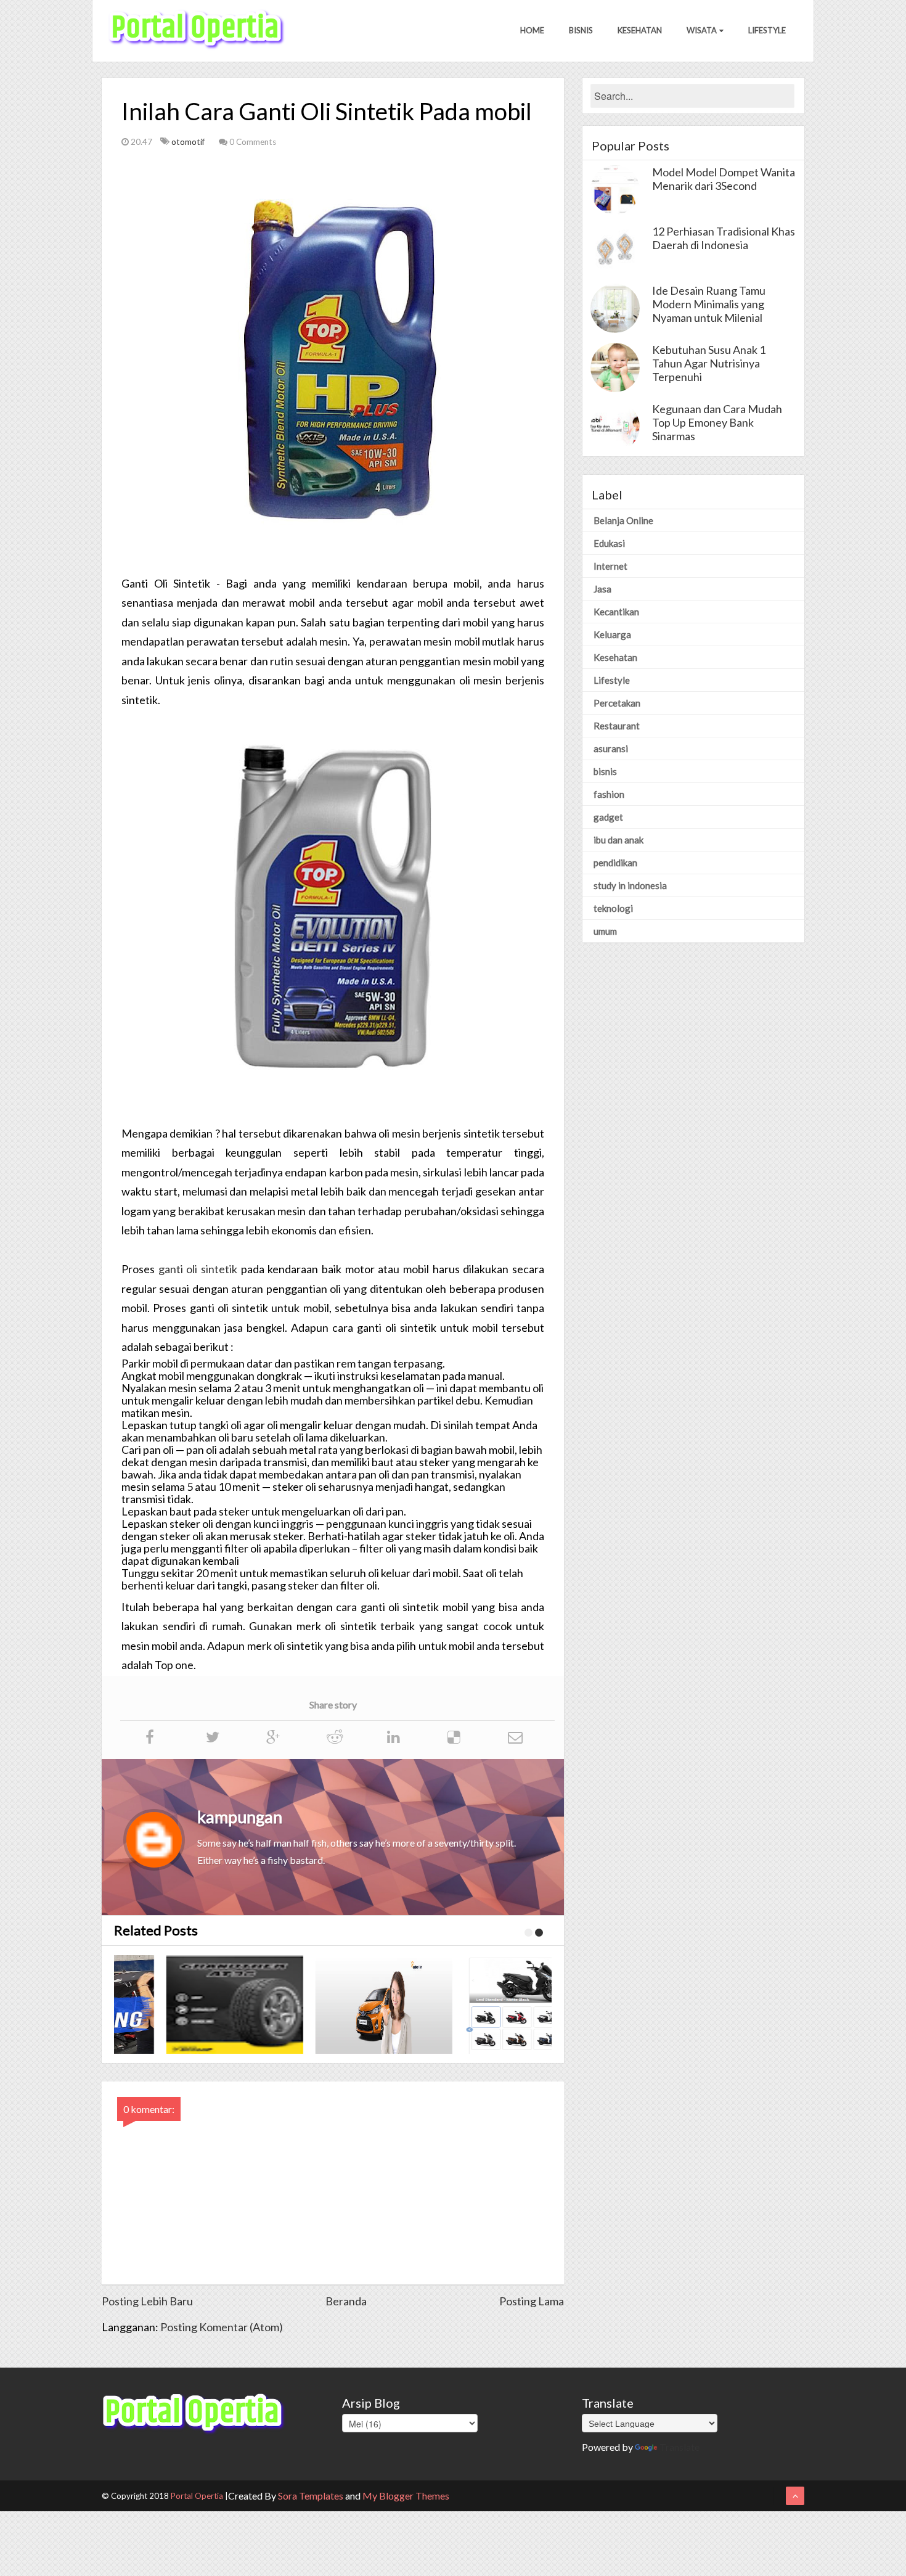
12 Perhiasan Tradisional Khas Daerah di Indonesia (724, 238)
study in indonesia (630, 885)
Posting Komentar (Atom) (222, 2327)
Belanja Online (623, 520)
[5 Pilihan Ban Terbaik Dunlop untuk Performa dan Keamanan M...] (192, 2004)
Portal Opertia (197, 2496)
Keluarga (612, 634)
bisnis (605, 771)
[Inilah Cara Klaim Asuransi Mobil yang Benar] (341, 2004)
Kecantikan (616, 612)
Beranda (346, 2301)
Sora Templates (311, 2496)
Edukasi (609, 543)
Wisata (702, 30)
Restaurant (617, 726)
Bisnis (581, 30)
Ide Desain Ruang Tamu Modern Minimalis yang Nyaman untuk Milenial (709, 304)
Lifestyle (767, 30)
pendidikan (615, 863)
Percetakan (617, 703)
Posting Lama (532, 2301)
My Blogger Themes (406, 2496)
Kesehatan (640, 30)
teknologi (613, 908)
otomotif (189, 142)
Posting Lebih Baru (147, 2301)
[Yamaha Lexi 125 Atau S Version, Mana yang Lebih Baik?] (490, 2004)
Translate (679, 2447)
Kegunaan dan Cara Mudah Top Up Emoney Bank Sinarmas (717, 422)
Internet (610, 566)
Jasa (602, 589)
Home (532, 30)
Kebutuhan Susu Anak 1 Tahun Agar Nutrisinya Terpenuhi (709, 363)
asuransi (611, 749)
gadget (608, 817)
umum (605, 931)
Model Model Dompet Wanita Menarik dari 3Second (724, 179)
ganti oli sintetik (198, 1269)
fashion (609, 794)
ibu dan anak (618, 840)
